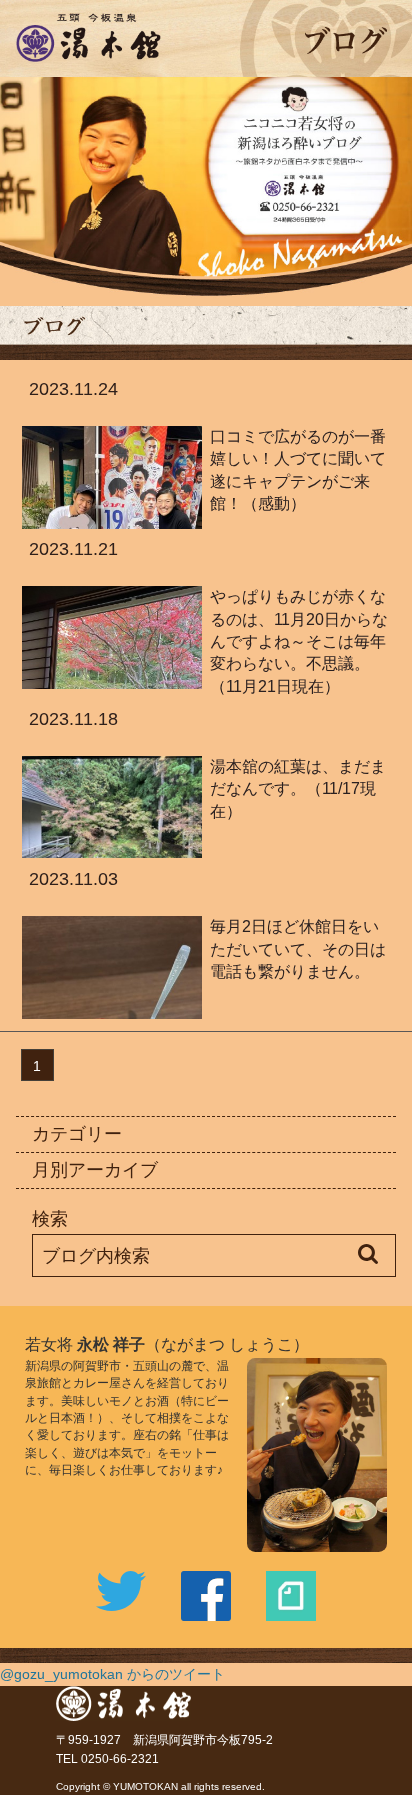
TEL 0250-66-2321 (107, 1759)
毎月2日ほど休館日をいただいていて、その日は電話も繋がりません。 (298, 948)
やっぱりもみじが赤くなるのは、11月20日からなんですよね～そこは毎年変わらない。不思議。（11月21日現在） (299, 641)
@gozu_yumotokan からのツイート (112, 1674)
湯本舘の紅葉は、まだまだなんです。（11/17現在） (298, 788)
